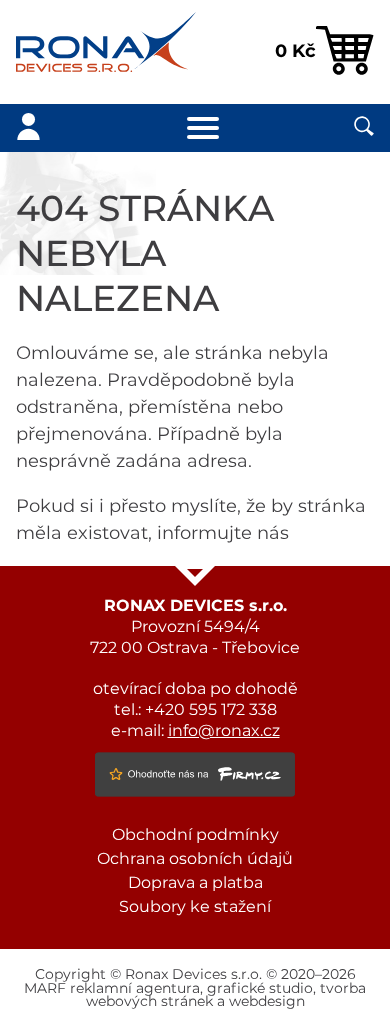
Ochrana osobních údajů (195, 859)
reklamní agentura (135, 989)
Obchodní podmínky (195, 835)
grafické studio (260, 989)
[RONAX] (106, 52)
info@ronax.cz (224, 731)
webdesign (267, 1002)
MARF (45, 989)
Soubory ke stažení (195, 907)
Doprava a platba (195, 883)
